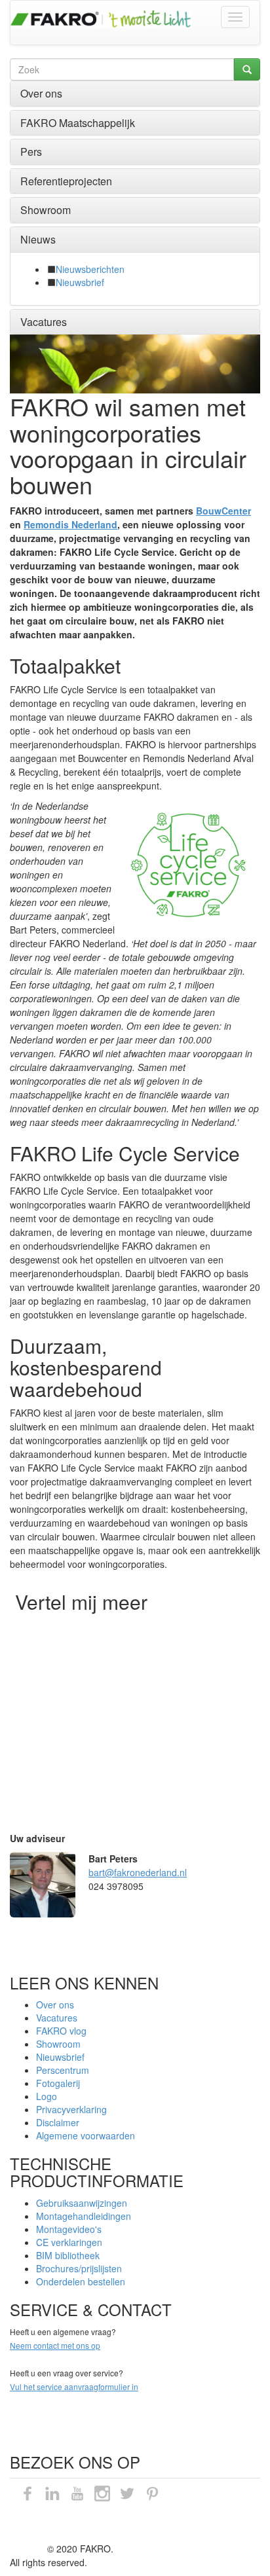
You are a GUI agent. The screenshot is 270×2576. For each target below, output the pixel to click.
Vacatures (44, 322)
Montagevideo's (69, 2229)
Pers (31, 152)
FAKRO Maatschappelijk (78, 123)
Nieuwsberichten (90, 269)
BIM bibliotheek (68, 2255)
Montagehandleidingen (84, 2216)
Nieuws (38, 239)
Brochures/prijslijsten (79, 2268)
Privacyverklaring (71, 2109)
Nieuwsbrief (80, 282)
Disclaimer (58, 2122)
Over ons (41, 93)
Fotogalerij (58, 2083)
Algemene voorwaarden (86, 2135)
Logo (47, 2096)
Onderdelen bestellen (81, 2281)
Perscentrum (63, 2070)
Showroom (46, 210)
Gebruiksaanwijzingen (82, 2203)
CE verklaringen (69, 2242)
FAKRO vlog (61, 2031)
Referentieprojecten (66, 181)
